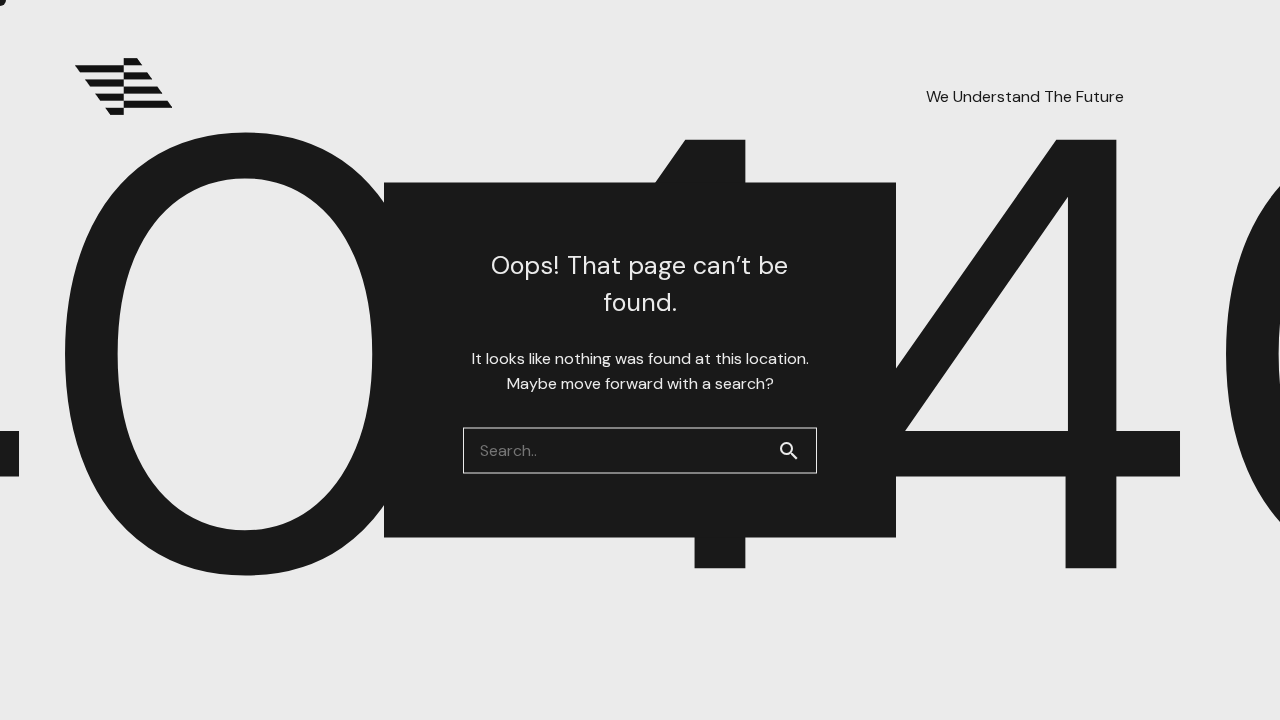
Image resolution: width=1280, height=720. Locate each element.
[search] (797, 451)
